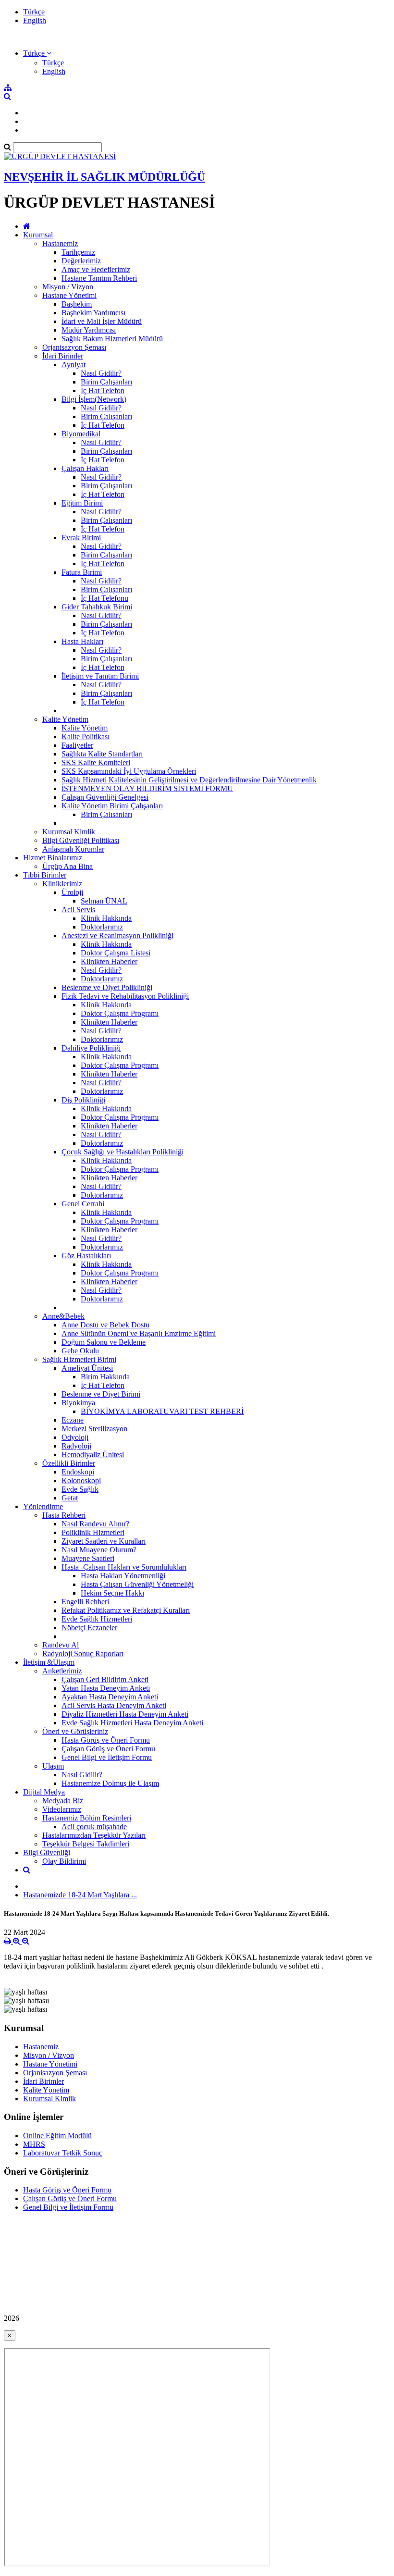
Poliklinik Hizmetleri (93, 1532)
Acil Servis (78, 910)
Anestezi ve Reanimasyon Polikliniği (117, 935)
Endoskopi (78, 1472)
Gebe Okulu (80, 1351)
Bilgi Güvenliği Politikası (81, 840)
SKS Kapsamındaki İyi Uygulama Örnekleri (129, 771)
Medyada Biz (63, 1801)
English (35, 20)
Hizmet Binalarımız (53, 858)
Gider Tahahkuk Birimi (97, 607)
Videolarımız (62, 1809)
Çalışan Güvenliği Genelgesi (105, 797)
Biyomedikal (81, 434)
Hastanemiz (60, 243)
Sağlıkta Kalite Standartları (102, 754)
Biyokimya (78, 1403)
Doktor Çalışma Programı (120, 1013)
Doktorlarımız (102, 927)
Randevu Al (61, 1645)
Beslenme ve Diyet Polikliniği (107, 987)
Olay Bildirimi (64, 1861)
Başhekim (77, 304)
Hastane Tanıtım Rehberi (99, 278)
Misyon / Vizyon (68, 287)
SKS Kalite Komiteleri (96, 762)
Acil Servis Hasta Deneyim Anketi (114, 1705)
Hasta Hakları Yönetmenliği (123, 1576)
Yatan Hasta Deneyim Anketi (106, 1688)
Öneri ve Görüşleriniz (75, 1731)
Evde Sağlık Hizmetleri (97, 1619)
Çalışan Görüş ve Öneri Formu (108, 1749)
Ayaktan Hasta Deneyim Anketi (110, 1697)
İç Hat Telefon (103, 390)
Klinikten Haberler (109, 961)
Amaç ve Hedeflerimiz (96, 269)
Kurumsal (38, 235)
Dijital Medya (44, 1792)
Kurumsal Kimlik (69, 832)
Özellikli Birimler (69, 1463)
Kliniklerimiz (62, 884)
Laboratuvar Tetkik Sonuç (63, 2153)
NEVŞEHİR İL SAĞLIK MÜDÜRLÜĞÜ (105, 177)
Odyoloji (75, 1437)
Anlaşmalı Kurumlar (73, 849)
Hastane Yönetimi (69, 295)
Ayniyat (74, 365)
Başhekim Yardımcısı (93, 313)
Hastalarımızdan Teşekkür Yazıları (94, 1835)
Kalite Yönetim (65, 719)
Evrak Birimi (81, 538)
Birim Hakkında (105, 1377)
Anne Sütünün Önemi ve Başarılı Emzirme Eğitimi (139, 1333)
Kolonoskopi (81, 1480)
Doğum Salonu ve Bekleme (104, 1342)
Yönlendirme (43, 1506)
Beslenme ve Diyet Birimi (101, 1394)
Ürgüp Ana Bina (68, 866)
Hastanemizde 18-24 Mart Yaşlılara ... (80, 1895)
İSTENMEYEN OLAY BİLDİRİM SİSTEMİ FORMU (147, 788)
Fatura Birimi (82, 572)
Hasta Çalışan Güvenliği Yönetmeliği (137, 1584)
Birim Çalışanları (106, 382)
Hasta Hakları (82, 641)
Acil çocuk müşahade (94, 1827)
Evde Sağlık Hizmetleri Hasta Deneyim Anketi (132, 1723)
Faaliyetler (77, 745)
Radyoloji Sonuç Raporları (83, 1653)
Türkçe (34, 12)
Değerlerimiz (81, 261)
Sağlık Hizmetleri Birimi (79, 1359)
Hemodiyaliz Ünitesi (93, 1455)
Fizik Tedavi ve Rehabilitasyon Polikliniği (125, 996)
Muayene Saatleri (88, 1558)
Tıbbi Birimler (45, 875)
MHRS (34, 2144)
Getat (70, 1498)
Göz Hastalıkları (86, 1256)
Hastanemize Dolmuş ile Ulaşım (110, 1783)
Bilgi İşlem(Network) (94, 399)
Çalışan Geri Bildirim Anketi (105, 1679)
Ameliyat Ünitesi (87, 1368)
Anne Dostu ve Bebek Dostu (105, 1325)
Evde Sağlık (80, 1489)
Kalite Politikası (86, 737)
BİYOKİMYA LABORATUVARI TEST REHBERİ (162, 1411)
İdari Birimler (63, 356)
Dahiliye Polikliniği (91, 1048)
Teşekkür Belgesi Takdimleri (86, 1844)
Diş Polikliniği (83, 1100)
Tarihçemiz (78, 252)
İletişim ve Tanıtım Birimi (100, 676)
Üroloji (72, 892)
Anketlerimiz (62, 1671)
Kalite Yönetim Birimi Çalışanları (112, 806)
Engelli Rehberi (85, 1602)
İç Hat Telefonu (105, 598)
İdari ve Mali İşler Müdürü (102, 321)
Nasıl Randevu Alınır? (95, 1524)
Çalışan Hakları (85, 468)
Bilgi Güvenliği (47, 1852)
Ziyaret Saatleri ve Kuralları (104, 1541)
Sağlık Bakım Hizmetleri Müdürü (112, 339)
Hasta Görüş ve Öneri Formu (106, 1740)
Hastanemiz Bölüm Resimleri (87, 1818)
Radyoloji (76, 1446)
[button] (37, 53)
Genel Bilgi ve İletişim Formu (107, 1757)
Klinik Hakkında (106, 918)
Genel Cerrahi (83, 1204)
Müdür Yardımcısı (89, 330)
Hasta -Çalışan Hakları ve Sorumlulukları (124, 1567)
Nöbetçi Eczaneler (89, 1628)
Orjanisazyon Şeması (74, 347)
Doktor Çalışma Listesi (116, 953)
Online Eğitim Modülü (57, 2136)
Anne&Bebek (63, 1316)
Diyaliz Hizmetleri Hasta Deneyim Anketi (125, 1714)
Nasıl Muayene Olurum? (99, 1550)
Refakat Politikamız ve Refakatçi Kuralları (126, 1610)
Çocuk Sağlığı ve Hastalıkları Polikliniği (123, 1152)
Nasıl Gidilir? (101, 373)
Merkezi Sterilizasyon (94, 1429)
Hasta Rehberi (64, 1515)
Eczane (73, 1420)
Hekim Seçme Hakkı (112, 1593)
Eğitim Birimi (82, 503)
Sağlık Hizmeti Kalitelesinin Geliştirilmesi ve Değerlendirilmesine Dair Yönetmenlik (189, 780)
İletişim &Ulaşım (49, 1662)
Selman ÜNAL (104, 901)
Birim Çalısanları (106, 814)
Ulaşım (53, 1766)
